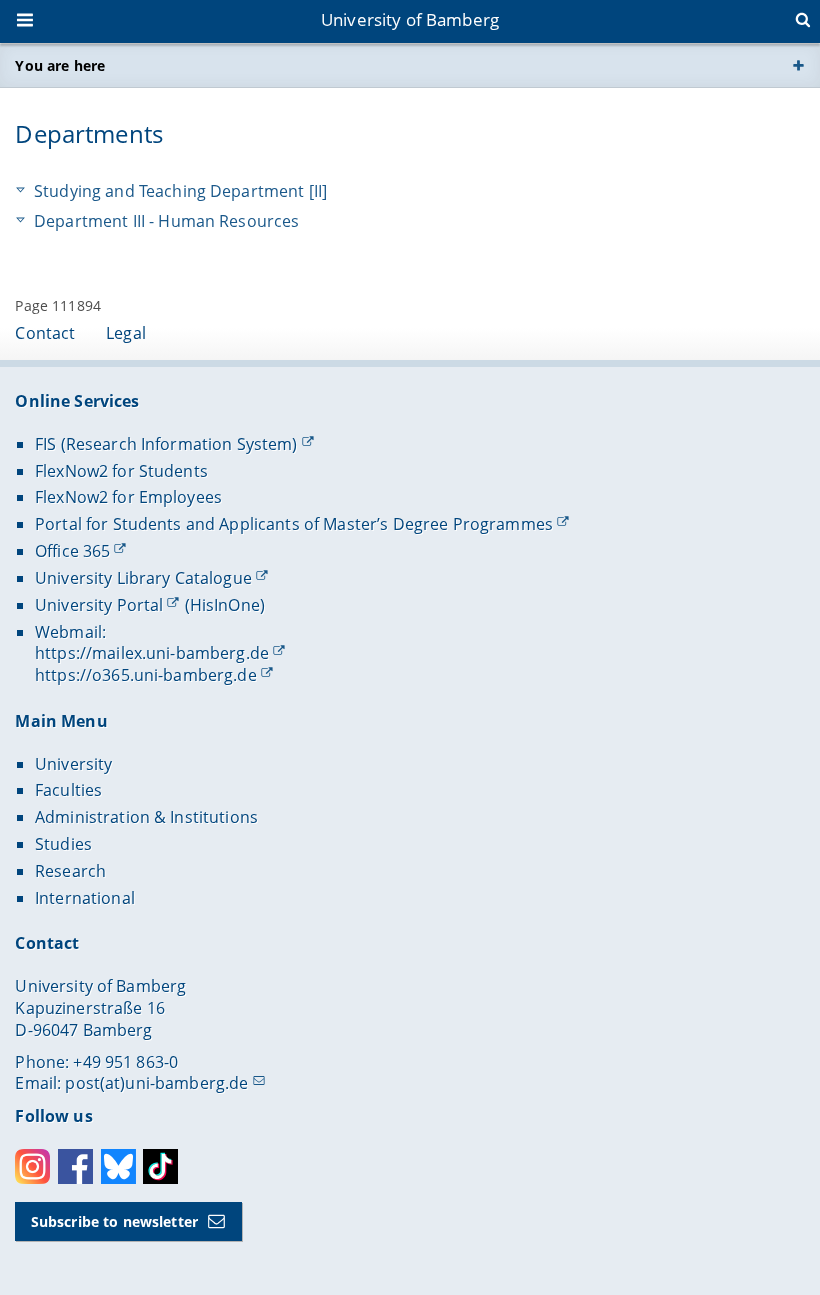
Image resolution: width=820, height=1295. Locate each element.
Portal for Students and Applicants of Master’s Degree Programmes (294, 524)
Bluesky (118, 1166)
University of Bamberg (410, 19)
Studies (63, 844)
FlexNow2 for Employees (128, 497)
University (73, 764)
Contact (45, 333)
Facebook (75, 1166)
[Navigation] (27, 22)
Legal (126, 333)
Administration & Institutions (146, 817)
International (85, 898)
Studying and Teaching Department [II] (180, 191)
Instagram (32, 1166)
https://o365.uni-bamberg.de (146, 675)
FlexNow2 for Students (121, 471)
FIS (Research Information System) (166, 444)
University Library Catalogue (143, 578)
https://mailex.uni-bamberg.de (152, 653)
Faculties (68, 790)
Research (70, 871)
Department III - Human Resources (166, 221)
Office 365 (72, 551)
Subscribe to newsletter (114, 1221)
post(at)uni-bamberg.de (156, 1083)
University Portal (99, 605)
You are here (60, 65)
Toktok (160, 1166)
